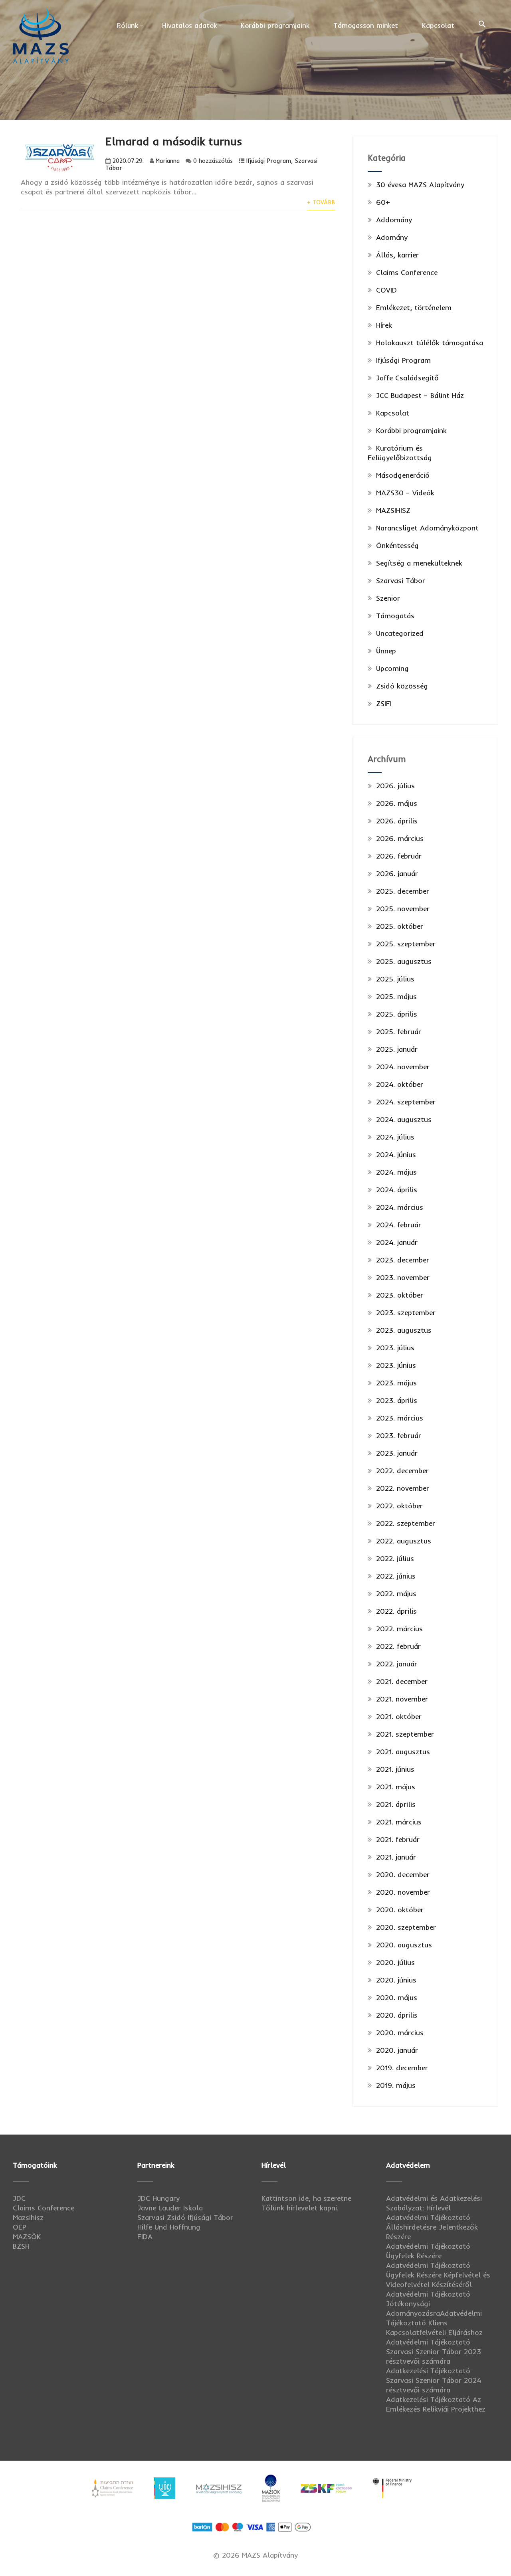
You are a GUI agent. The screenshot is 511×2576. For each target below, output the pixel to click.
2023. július (395, 1348)
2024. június (396, 1154)
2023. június (396, 1365)
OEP (20, 2227)
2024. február (399, 1225)
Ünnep (386, 651)
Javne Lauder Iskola (170, 2208)
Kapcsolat (438, 25)
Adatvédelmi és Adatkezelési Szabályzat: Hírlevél (434, 2203)
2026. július (395, 786)
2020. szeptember (406, 1927)
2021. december (402, 1681)
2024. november (403, 1067)
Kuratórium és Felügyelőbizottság (400, 453)
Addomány (394, 220)
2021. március (399, 1822)
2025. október (400, 926)
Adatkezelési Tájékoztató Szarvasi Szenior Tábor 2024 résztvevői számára (434, 2380)
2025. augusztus (404, 961)
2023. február (399, 1435)
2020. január (397, 2050)
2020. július (395, 1962)
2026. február (399, 856)
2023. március (400, 1418)
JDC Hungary (158, 2198)
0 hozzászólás (213, 161)
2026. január (397, 874)
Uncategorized (400, 633)
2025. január (397, 1049)
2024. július (395, 1137)
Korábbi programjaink (275, 25)
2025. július (395, 979)
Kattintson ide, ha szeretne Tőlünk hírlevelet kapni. (306, 2203)
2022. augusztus (404, 1541)
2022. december (402, 1471)
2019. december (402, 2068)
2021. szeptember (405, 1734)
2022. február (398, 1646)
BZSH (21, 2246)
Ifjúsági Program (269, 161)
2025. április (397, 1014)
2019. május (396, 2085)
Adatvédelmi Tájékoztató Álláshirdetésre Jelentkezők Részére (432, 2227)
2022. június (396, 1576)
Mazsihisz (28, 2217)
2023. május (396, 1383)
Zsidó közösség (402, 686)
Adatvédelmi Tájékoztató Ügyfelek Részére (428, 2251)
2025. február (399, 1032)
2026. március (400, 838)
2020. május (397, 1997)
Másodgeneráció (403, 475)
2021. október (399, 1716)
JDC (19, 2198)
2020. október (400, 1910)
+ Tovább (321, 202)
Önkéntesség (397, 545)
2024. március (400, 1207)
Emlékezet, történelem (414, 308)
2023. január (397, 1453)
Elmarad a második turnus (174, 141)
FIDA (145, 2237)
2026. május (397, 803)
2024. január (397, 1242)
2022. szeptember (406, 1523)
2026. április (397, 821)
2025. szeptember (406, 944)
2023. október (400, 1295)
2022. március (399, 1629)
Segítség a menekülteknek (419, 563)
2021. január (396, 1857)
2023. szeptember (406, 1313)
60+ (383, 202)
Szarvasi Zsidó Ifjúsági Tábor (185, 2217)
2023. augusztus (404, 1330)
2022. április (396, 1611)
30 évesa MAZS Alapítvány (420, 185)
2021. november (402, 1699)
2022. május (396, 1594)
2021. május (396, 1787)
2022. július (395, 1558)
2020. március (400, 2033)
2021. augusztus (403, 1752)
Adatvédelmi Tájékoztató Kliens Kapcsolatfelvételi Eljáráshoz (434, 2323)
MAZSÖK (27, 2237)
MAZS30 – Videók (405, 493)
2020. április (397, 2015)
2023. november (403, 1277)
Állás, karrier (397, 255)
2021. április (396, 1804)
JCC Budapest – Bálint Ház (420, 395)
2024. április (397, 1190)
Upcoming (392, 668)
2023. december (403, 1260)
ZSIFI (384, 703)
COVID (386, 290)
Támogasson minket (366, 25)
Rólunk (128, 25)
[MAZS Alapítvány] (41, 9)
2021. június (395, 1769)
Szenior (388, 598)
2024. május (396, 1172)
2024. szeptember (406, 1102)
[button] (482, 24)
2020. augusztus (404, 1945)
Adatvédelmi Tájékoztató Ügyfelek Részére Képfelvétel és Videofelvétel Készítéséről (438, 2275)
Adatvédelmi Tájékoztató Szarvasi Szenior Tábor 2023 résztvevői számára (434, 2351)
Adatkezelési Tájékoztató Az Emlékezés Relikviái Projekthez (436, 2404)
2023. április (397, 1400)
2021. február (398, 1839)
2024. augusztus (404, 1119)
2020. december (403, 1875)
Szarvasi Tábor (401, 581)
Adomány (392, 237)
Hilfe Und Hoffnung (169, 2227)
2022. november (403, 1488)
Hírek (384, 325)
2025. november (403, 909)
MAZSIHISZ (393, 510)
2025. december (403, 891)
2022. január (397, 1664)
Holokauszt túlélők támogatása (430, 343)
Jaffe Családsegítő (407, 378)
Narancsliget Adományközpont (427, 528)
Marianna (168, 161)
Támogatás (395, 616)
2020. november (403, 1892)
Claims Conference (407, 272)
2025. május (396, 996)
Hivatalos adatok (189, 25)
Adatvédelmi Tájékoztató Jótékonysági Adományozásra (428, 2304)
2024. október (400, 1084)
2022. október (399, 1506)
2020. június (396, 1980)
